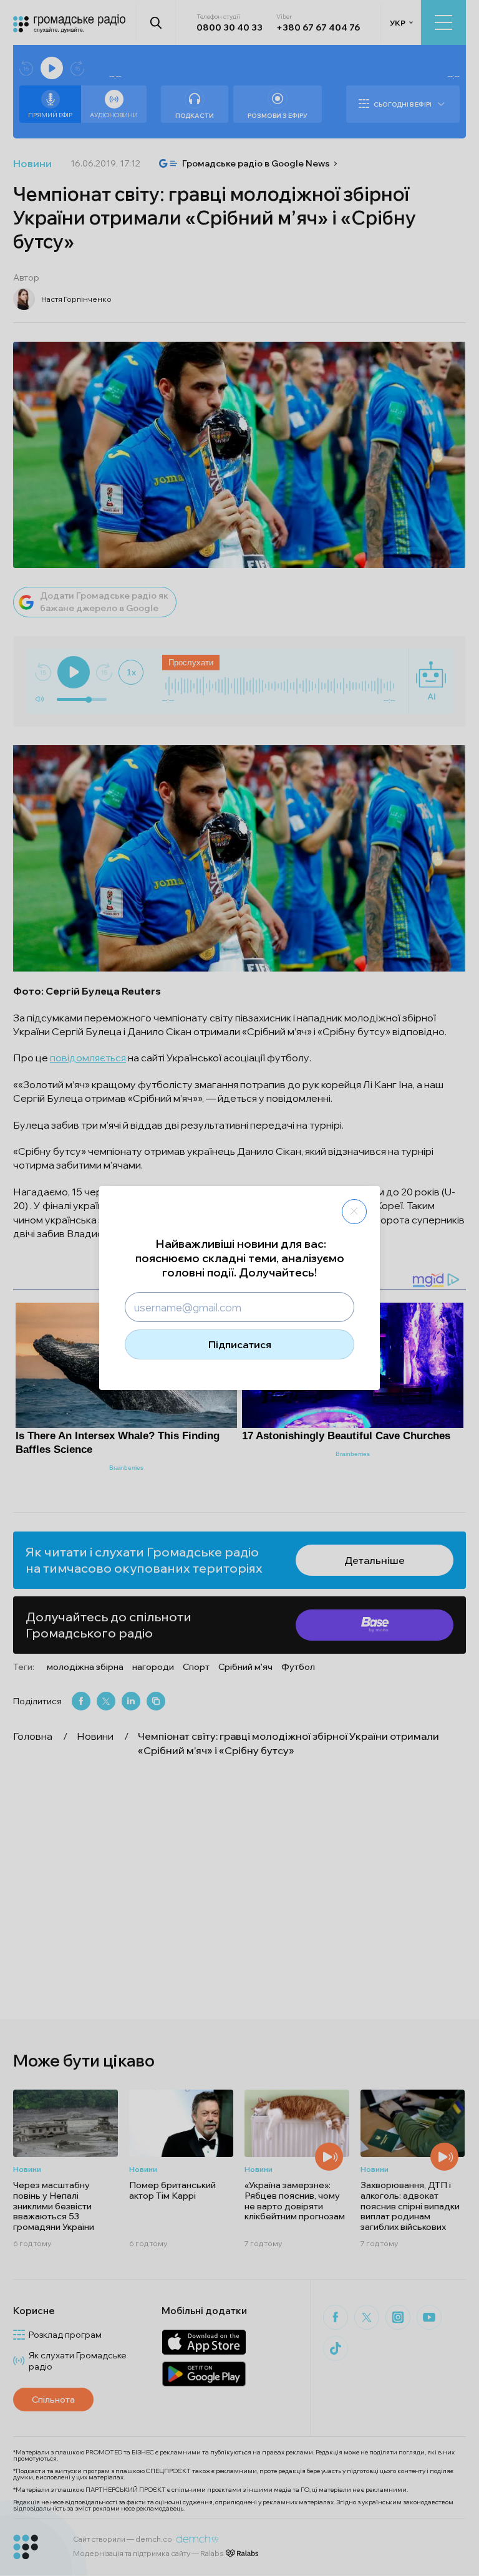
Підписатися (240, 1344)
